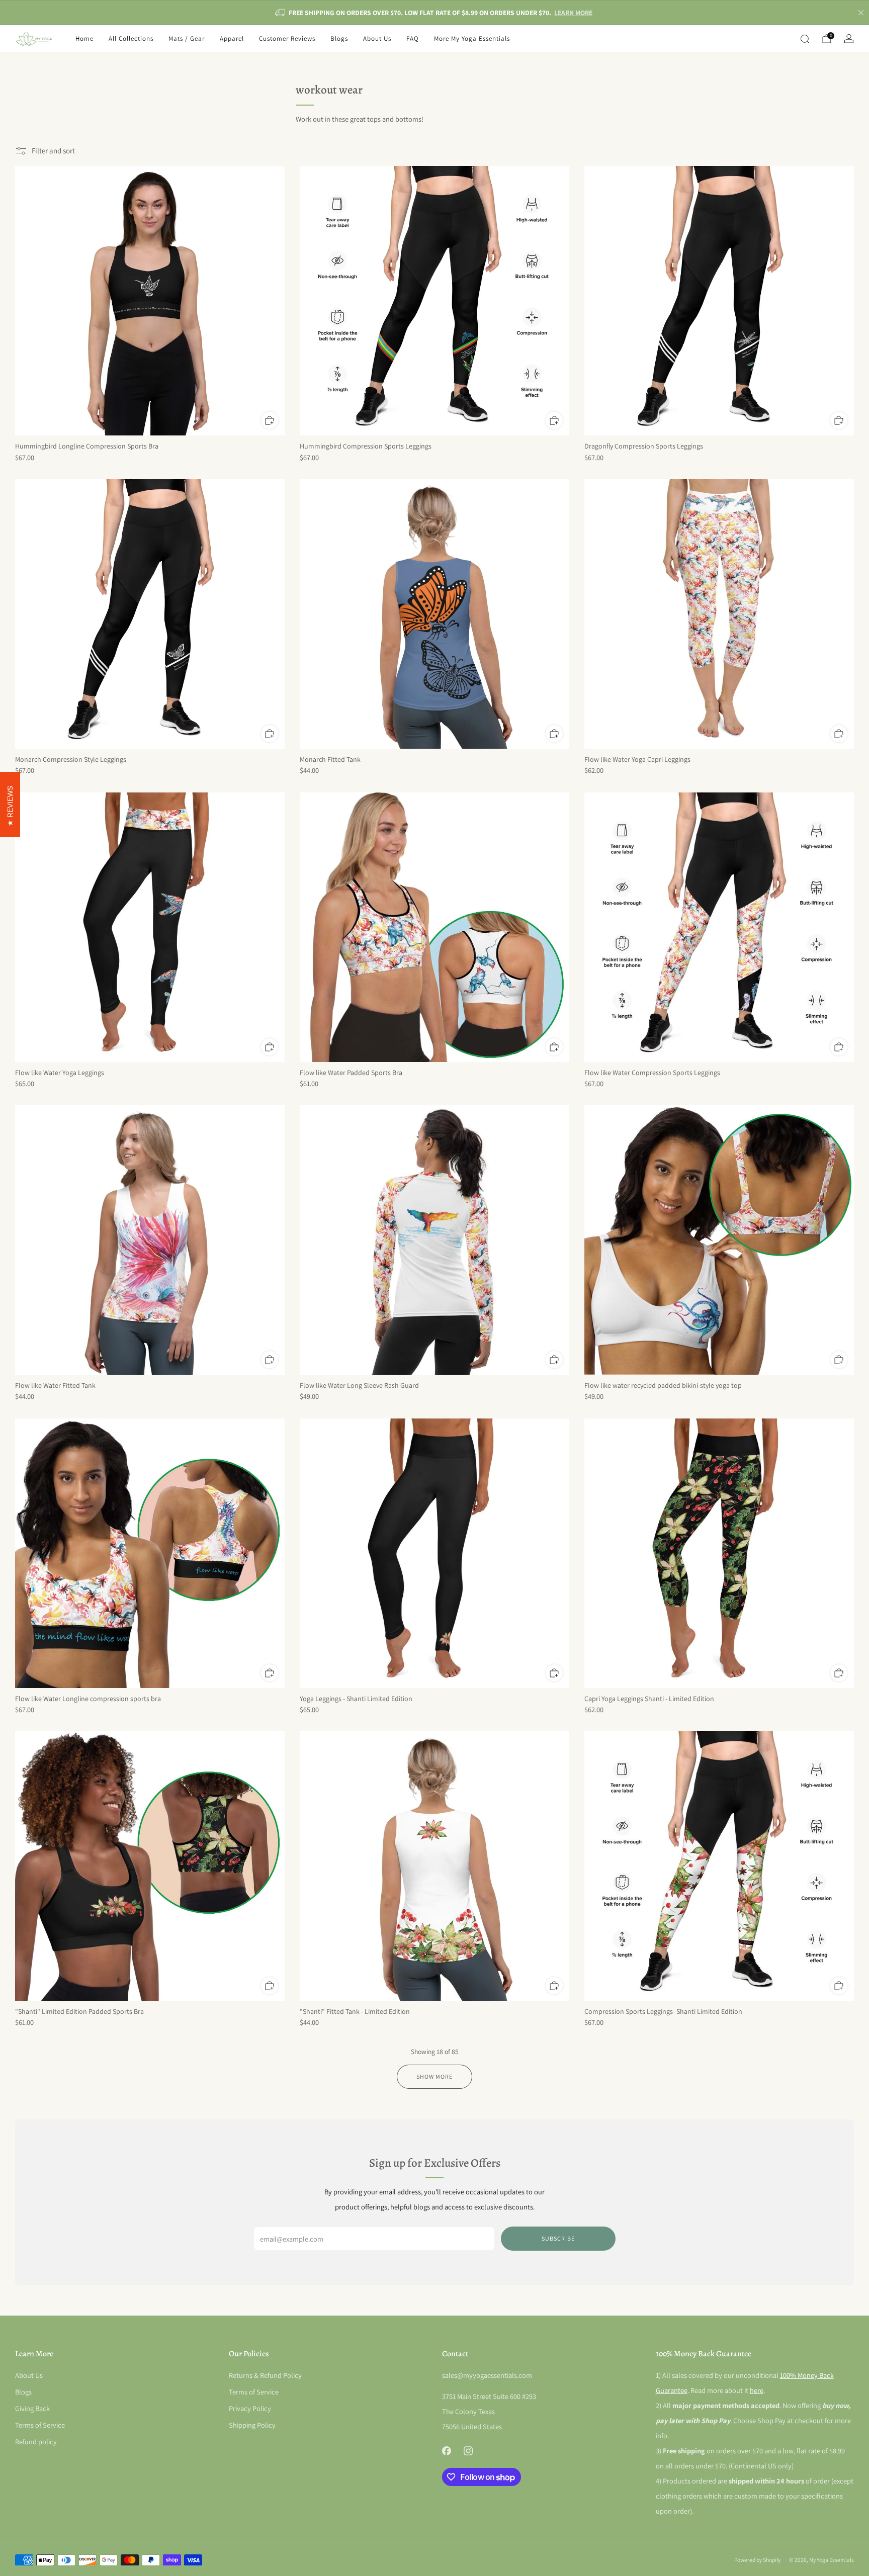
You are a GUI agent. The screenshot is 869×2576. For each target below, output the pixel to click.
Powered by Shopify (757, 2560)
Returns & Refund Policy (265, 2375)
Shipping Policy (252, 2425)
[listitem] (434, 13)
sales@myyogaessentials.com (487, 2375)
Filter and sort (53, 151)
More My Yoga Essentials (472, 38)
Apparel (232, 38)
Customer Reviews (287, 38)
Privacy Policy (250, 2408)
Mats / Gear (187, 38)
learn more (573, 13)
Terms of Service (40, 2425)
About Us (377, 38)
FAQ (413, 38)
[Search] (805, 39)
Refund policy (36, 2441)
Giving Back (32, 2408)
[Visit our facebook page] (446, 2451)
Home (84, 38)
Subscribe (558, 2238)
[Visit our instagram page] (468, 2451)
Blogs (339, 38)
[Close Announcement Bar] (861, 13)
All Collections (131, 38)
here (757, 2390)
